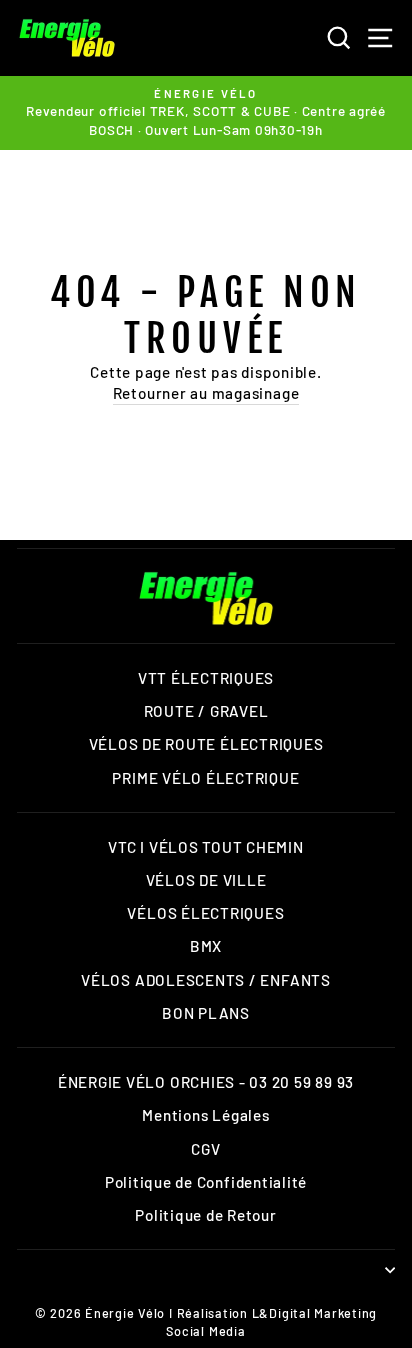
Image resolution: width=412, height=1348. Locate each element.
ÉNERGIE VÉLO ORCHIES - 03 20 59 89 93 (206, 1082)
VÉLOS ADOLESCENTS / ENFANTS (206, 980)
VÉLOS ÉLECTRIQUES (205, 913)
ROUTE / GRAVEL (206, 711)
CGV (205, 1149)
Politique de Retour (206, 1215)
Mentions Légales (205, 1115)
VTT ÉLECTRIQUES (206, 678)
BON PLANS (206, 1013)
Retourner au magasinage (206, 393)
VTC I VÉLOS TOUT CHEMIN (206, 847)
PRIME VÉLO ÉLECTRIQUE (205, 778)
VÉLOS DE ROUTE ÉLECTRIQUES (206, 744)
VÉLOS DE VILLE (206, 880)
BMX (206, 946)
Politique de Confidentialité (206, 1182)
